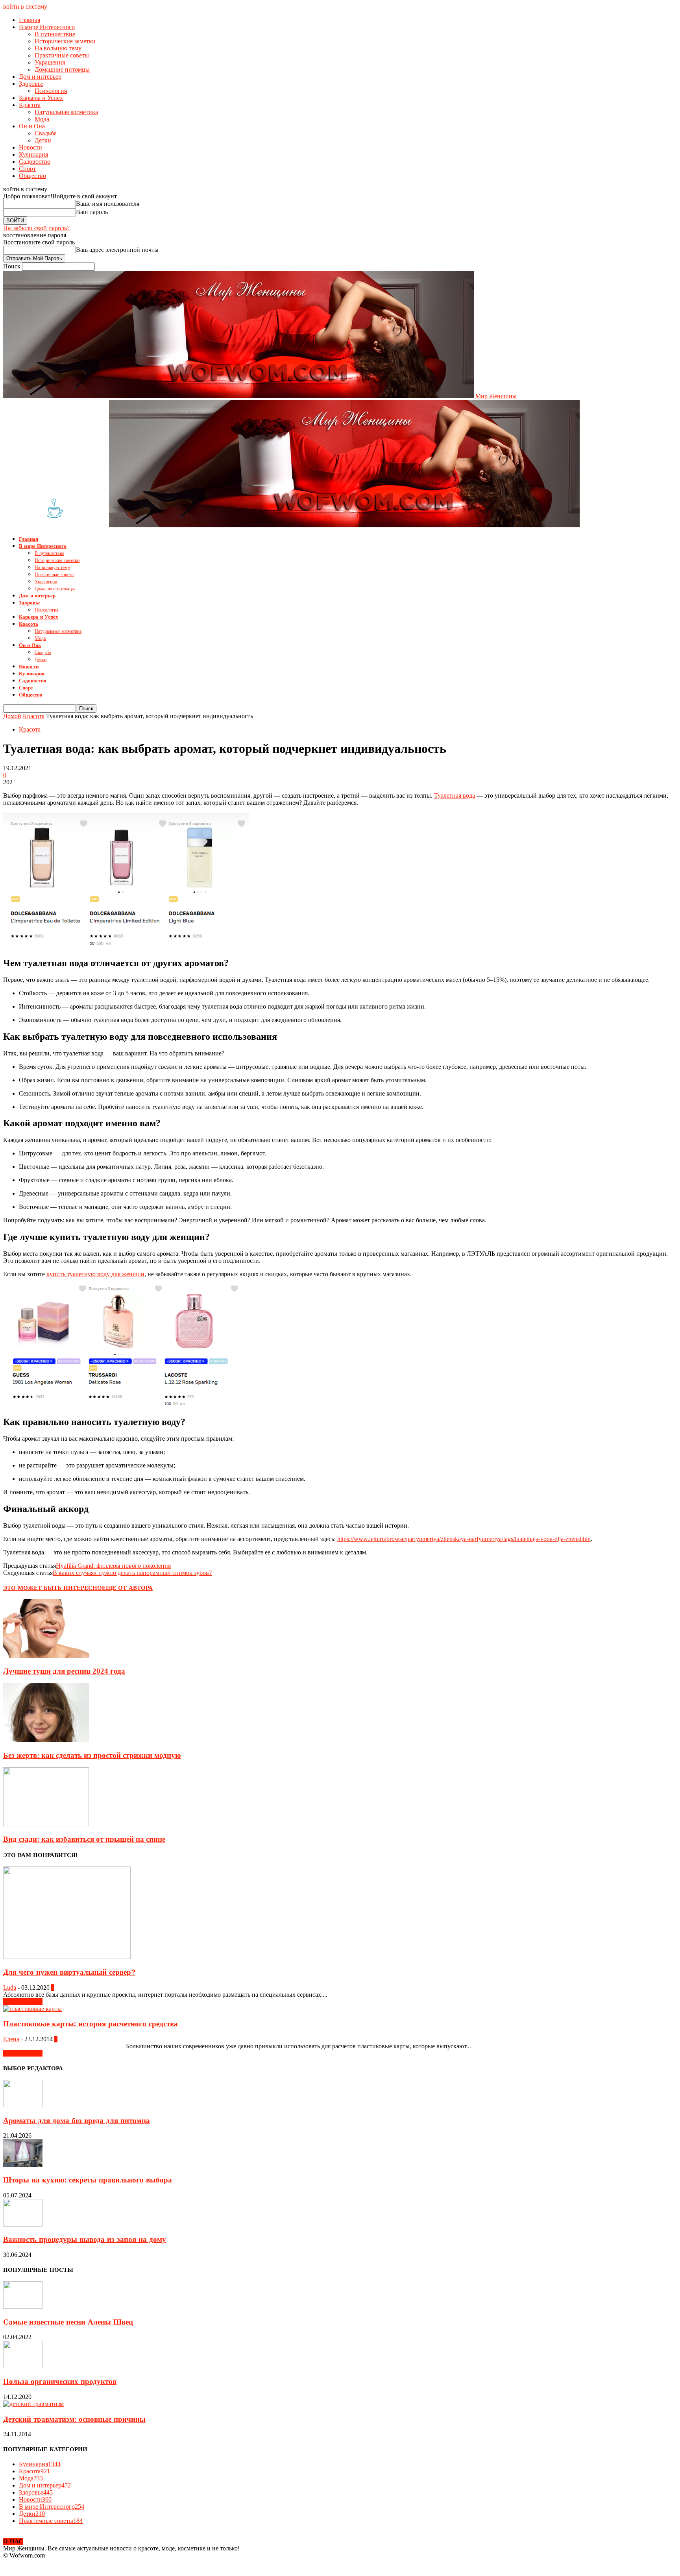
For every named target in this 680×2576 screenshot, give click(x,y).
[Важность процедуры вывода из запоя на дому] (23, 2224)
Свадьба (46, 133)
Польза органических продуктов (60, 2382)
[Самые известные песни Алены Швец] (23, 2307)
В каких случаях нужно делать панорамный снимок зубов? (132, 1573)
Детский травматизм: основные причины (74, 2419)
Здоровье (31, 84)
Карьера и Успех (41, 98)
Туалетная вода (455, 796)
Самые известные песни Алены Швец (68, 2322)
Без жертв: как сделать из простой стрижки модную (92, 1755)
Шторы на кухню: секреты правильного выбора (88, 2180)
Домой (12, 716)
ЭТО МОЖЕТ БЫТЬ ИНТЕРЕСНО (53, 1588)
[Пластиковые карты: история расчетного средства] (32, 2009)
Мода (42, 119)
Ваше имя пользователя (108, 204)
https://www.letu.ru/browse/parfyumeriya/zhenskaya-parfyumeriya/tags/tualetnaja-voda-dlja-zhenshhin (464, 1539)
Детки (43, 140)
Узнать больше (23, 2002)
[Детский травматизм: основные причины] (33, 2404)
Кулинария (33, 154)
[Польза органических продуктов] (23, 2366)
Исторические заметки (65, 41)
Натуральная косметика (66, 112)
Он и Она (32, 126)
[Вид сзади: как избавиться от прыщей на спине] (46, 1824)
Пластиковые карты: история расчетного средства (91, 2024)
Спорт (27, 169)
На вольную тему (58, 48)
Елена (11, 2039)
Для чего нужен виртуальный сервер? (69, 1972)
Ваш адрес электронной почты (117, 250)
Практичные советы (62, 55)
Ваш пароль (92, 212)
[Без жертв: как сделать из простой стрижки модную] (46, 1740)
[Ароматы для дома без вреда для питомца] (23, 2105)
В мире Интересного (47, 27)
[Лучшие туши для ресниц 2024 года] (46, 1656)
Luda (10, 1987)
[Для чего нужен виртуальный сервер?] (67, 1957)
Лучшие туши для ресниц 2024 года (64, 1671)
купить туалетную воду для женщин (95, 1274)
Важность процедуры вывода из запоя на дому (85, 2240)
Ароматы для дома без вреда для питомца (77, 2121)
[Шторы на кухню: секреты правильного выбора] (23, 2165)
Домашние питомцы (62, 69)
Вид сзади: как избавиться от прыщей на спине (84, 1839)
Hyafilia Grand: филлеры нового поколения (113, 1566)
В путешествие (55, 34)
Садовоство (35, 162)
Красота (30, 105)
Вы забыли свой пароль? (36, 228)
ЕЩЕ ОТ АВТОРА (127, 1588)
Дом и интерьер (40, 77)
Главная (30, 20)
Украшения (50, 62)
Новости (30, 147)
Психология (51, 91)
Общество (32, 176)
